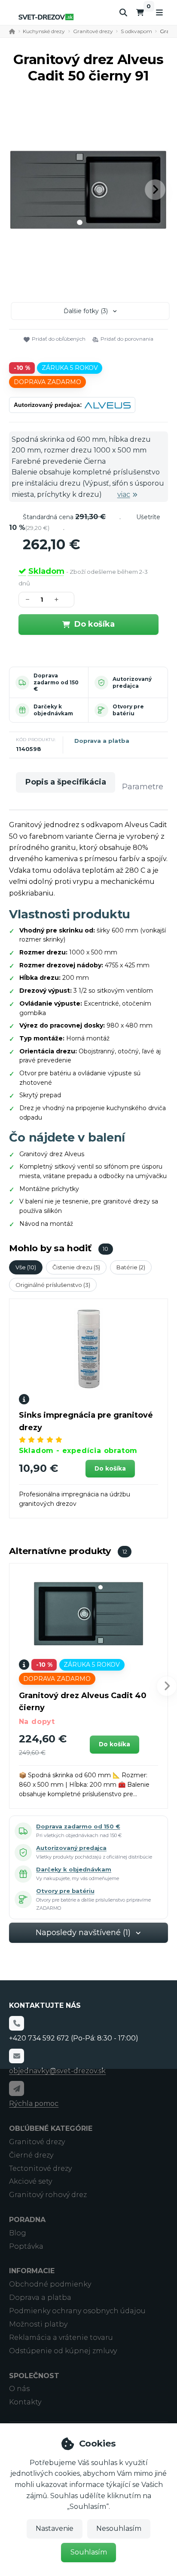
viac (124, 494)
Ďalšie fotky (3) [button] (86, 311)
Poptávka (26, 2246)
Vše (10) (26, 1267)
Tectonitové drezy (40, 2168)
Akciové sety (31, 2181)
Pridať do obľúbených (59, 339)
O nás (19, 2389)
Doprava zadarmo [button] (47, 382)
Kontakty (25, 2402)
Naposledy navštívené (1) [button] (83, 1933)
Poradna (27, 2220)
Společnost (34, 2376)
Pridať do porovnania (127, 339)
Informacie (32, 2271)
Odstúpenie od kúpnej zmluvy (63, 2351)
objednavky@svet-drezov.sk (57, 2071)
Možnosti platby (38, 2324)
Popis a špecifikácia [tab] (66, 782)
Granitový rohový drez (48, 2195)
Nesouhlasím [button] (119, 2528)
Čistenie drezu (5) (76, 1267)
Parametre (143, 787)
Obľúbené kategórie (51, 2128)
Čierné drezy (31, 2155)
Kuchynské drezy (44, 31)
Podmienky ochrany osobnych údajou (77, 2311)
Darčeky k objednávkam (53, 710)
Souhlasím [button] (89, 2552)
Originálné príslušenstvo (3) (53, 1285)
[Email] (16, 2056)
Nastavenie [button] (55, 2528)
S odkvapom (136, 31)
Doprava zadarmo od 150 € (56, 682)
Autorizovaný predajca (132, 682)
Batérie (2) (131, 1267)
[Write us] (16, 2088)
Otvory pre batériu (128, 710)
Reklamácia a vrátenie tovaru (61, 2337)
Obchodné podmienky (50, 2284)
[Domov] (46, 17)
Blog (18, 2233)
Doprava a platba (102, 741)
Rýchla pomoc (34, 2104)
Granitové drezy (93, 31)
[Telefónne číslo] (16, 2023)
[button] (155, 190)
